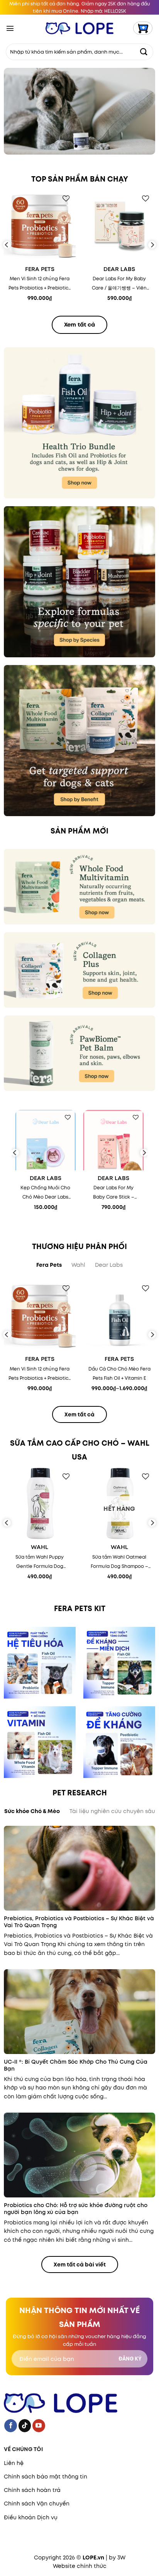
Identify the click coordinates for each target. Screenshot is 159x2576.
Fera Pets (40, 269)
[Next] (152, 245)
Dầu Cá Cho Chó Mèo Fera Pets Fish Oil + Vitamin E (119, 1373)
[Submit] (144, 52)
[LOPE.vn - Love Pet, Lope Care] (80, 28)
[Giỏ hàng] (143, 28)
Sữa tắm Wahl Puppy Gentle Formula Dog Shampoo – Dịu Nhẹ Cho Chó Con (40, 1562)
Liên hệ (14, 2463)
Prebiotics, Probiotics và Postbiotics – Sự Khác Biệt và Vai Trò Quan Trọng (79, 1922)
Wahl (40, 1547)
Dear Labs (119, 269)
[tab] (49, 1265)
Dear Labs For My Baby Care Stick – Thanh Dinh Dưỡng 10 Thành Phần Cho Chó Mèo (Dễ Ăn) (114, 1193)
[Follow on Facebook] (11, 2426)
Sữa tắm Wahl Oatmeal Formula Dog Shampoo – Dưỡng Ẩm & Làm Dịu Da (119, 1562)
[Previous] (7, 245)
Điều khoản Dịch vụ (31, 2517)
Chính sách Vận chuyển (37, 2504)
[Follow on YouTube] (39, 2426)
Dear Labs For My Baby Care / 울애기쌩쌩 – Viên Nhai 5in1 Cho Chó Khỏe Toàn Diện (119, 284)
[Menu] (10, 28)
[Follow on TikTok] (25, 2426)
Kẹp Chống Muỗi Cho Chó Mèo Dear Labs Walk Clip (45, 1193)
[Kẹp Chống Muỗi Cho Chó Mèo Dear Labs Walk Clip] (46, 1140)
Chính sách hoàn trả (32, 2490)
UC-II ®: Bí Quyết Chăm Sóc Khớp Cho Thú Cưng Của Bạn (76, 2065)
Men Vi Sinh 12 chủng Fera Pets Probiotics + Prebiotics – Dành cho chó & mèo (40, 284)
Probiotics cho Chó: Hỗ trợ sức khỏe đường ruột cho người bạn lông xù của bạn (76, 2209)
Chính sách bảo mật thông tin (46, 2477)
